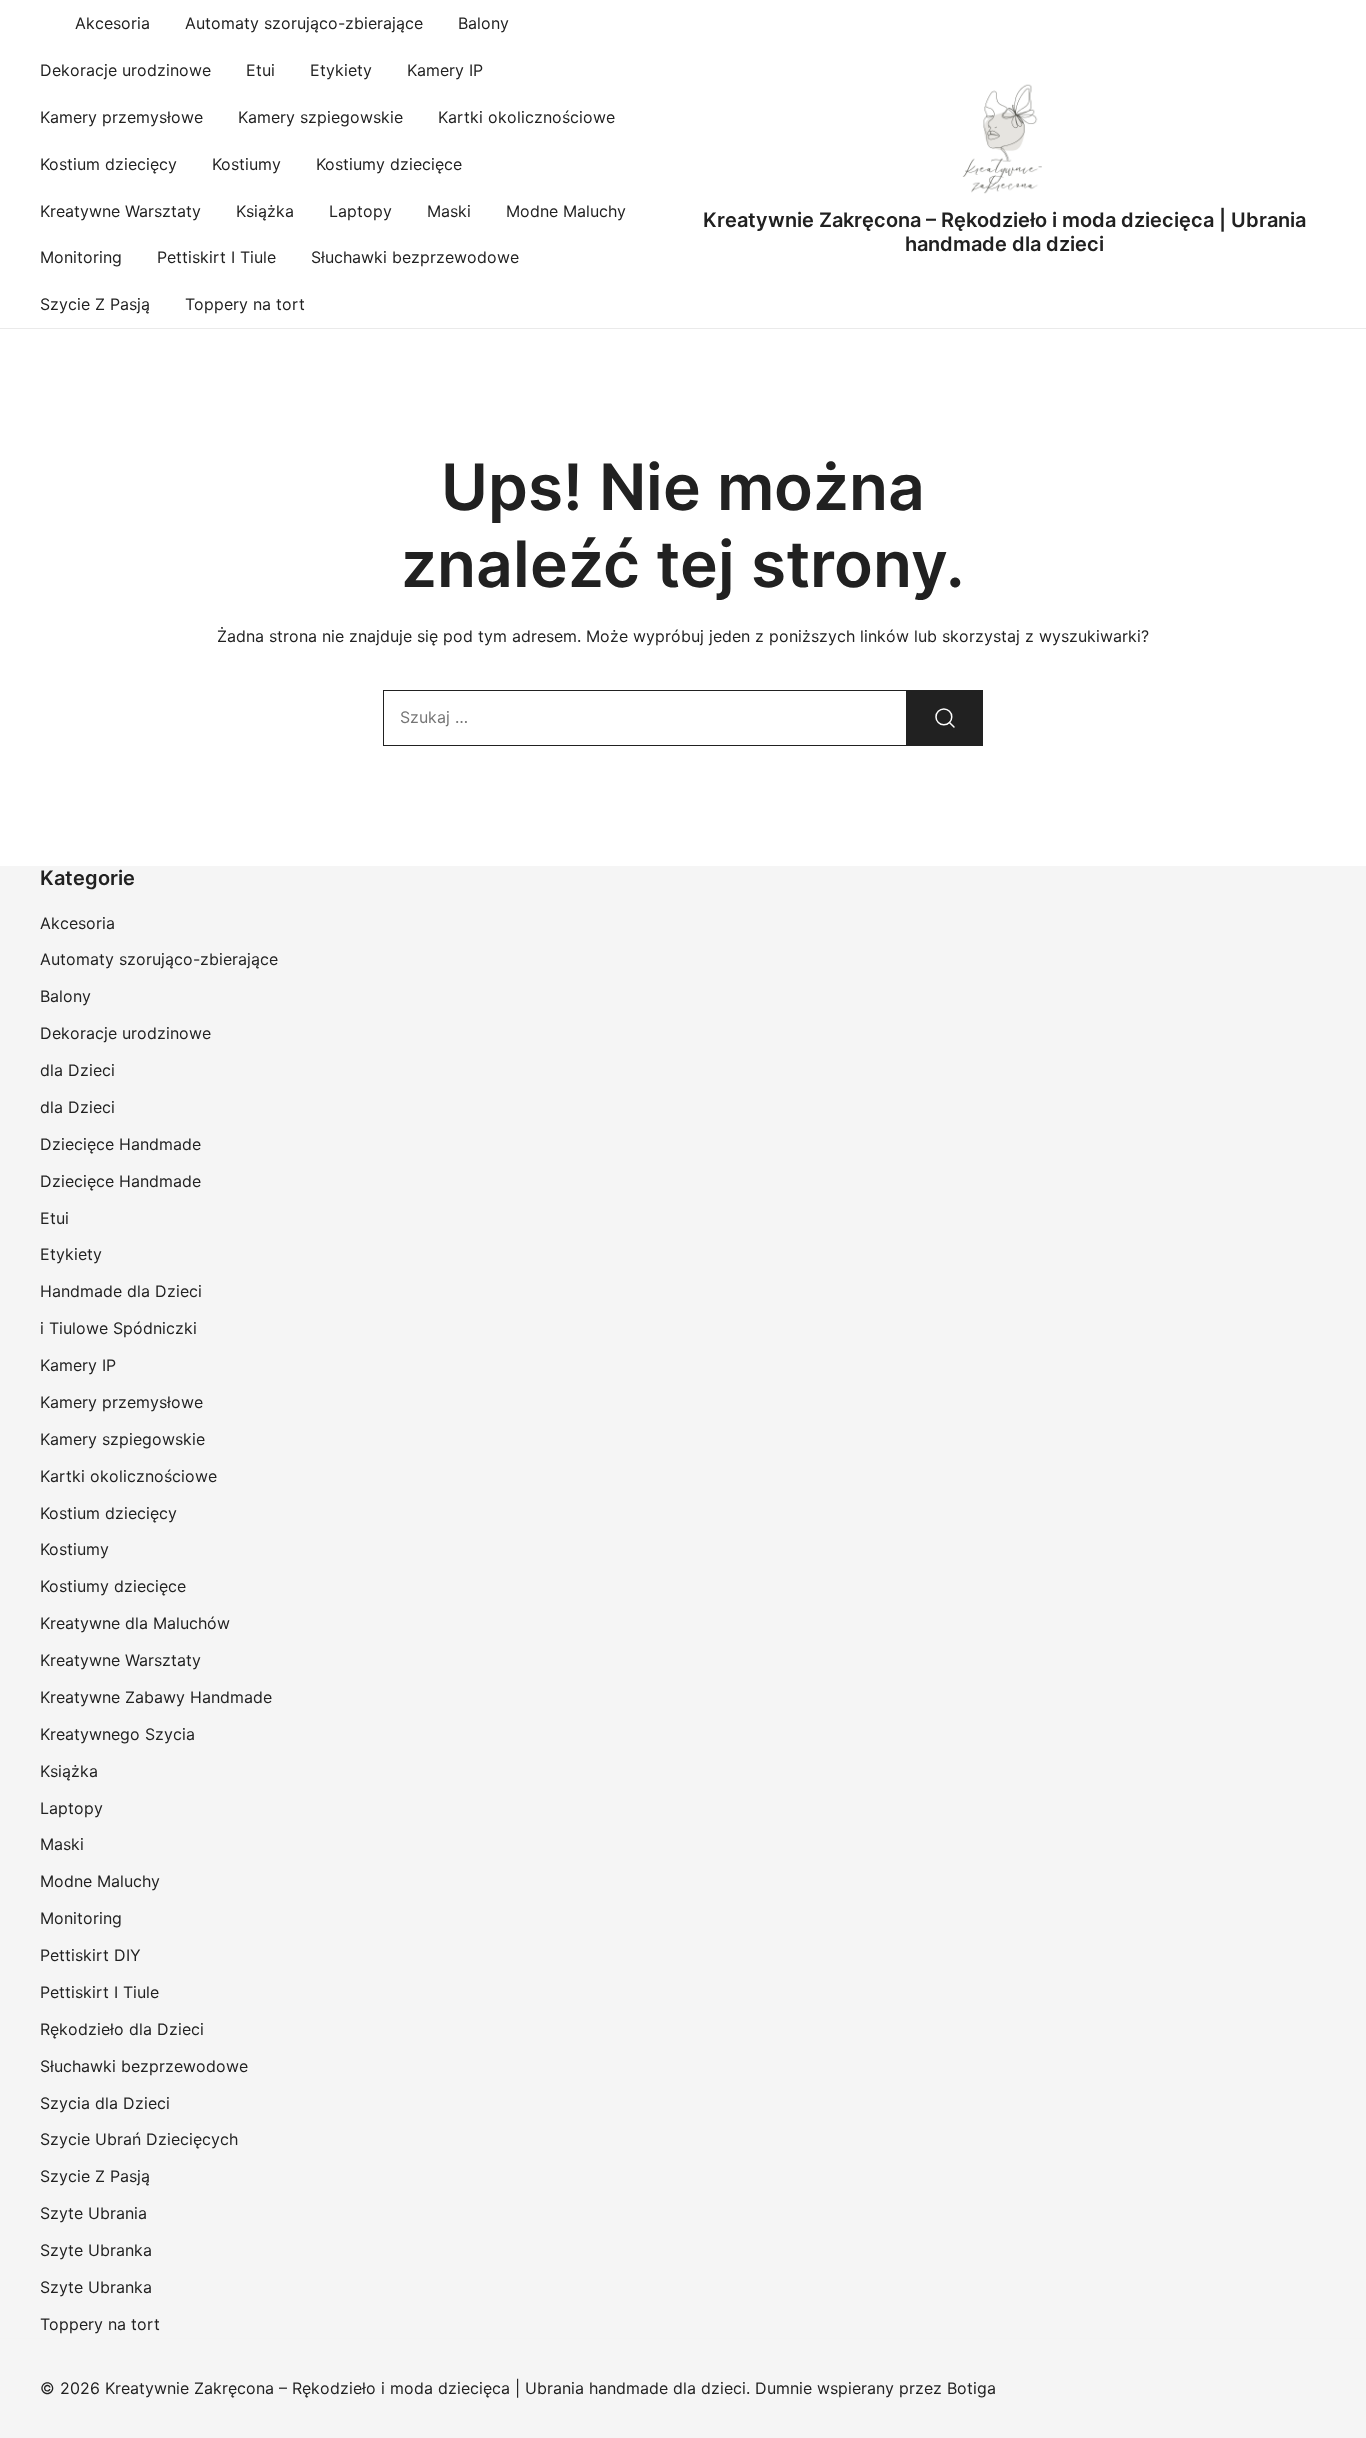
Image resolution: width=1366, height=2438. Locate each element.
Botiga (971, 2388)
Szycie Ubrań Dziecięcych (139, 2139)
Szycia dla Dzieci (105, 2103)
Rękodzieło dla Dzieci (122, 2029)
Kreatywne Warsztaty (120, 211)
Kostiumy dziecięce (389, 164)
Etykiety (341, 70)
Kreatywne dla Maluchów (135, 1623)
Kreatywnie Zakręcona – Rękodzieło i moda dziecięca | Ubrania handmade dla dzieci (1004, 232)
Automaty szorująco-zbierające (304, 23)
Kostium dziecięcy (108, 164)
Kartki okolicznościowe (526, 117)
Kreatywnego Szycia (117, 1734)
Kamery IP (445, 70)
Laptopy (360, 211)
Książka (265, 211)
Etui (260, 70)
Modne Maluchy (566, 211)
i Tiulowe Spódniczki (118, 1328)
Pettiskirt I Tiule (216, 257)
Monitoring (81, 257)
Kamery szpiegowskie (320, 117)
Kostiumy (246, 164)
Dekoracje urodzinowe (125, 70)
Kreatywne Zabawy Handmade (156, 1697)
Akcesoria (112, 23)
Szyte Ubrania (93, 2213)
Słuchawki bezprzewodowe (415, 257)
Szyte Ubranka (96, 2250)
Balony (483, 23)
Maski (449, 211)
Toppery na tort (245, 304)
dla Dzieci (77, 1070)
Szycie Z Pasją (95, 304)
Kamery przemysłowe (121, 117)
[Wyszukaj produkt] (945, 718)
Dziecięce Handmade (120, 1144)
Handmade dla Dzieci (121, 1291)
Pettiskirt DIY (90, 1955)
